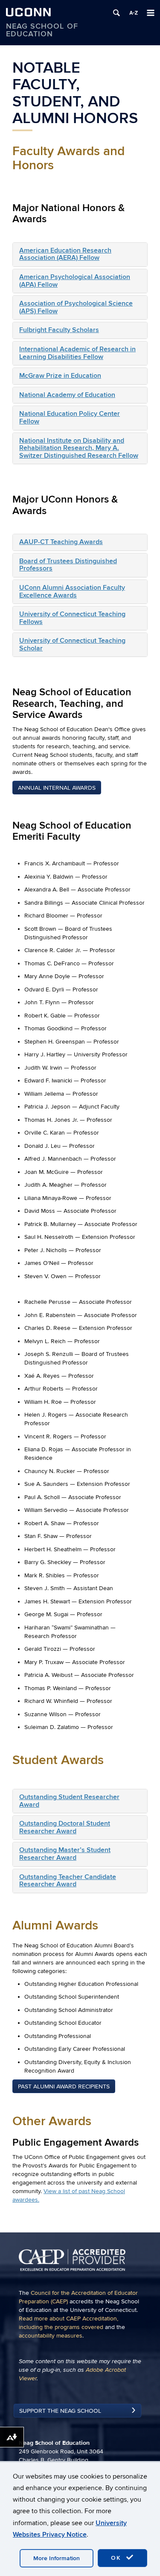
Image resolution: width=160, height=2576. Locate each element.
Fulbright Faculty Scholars (59, 330)
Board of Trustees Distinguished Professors (68, 565)
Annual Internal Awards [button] (57, 788)
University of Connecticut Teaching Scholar (72, 644)
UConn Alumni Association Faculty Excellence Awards (72, 591)
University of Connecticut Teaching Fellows (72, 618)
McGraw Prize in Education (60, 376)
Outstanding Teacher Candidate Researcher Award (68, 1881)
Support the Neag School (60, 2411)
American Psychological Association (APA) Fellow (75, 281)
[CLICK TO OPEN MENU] (151, 13)
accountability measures (51, 2336)
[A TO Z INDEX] (134, 13)
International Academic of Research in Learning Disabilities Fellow (77, 353)
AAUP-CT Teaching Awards (61, 542)
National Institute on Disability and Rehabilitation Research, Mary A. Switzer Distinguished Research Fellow (79, 448)
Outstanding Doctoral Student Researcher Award (65, 1827)
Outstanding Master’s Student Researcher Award (65, 1854)
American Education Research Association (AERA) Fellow (65, 254)
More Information (57, 2558)
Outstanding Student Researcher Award (69, 1801)
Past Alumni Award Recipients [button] (64, 2086)
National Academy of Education (67, 395)
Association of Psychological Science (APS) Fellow (76, 307)
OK (117, 2558)
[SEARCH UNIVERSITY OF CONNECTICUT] (116, 13)
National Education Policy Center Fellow (70, 418)
